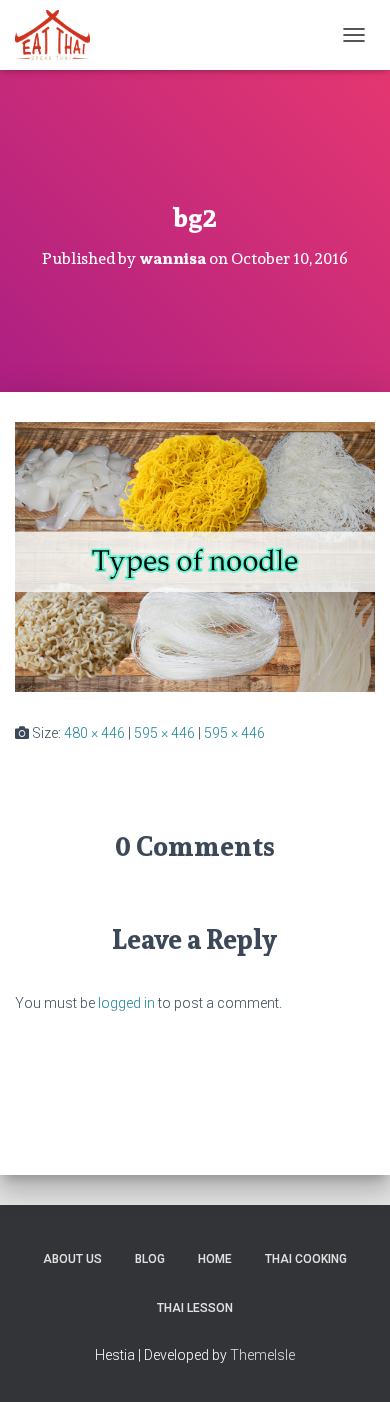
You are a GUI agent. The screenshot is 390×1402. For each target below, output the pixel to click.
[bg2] (195, 556)
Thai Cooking (306, 1259)
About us (72, 1259)
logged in (126, 1003)
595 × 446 (164, 733)
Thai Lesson (195, 1308)
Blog (150, 1259)
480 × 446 (94, 733)
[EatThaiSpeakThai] (60, 35)
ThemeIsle (262, 1355)
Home (215, 1259)
